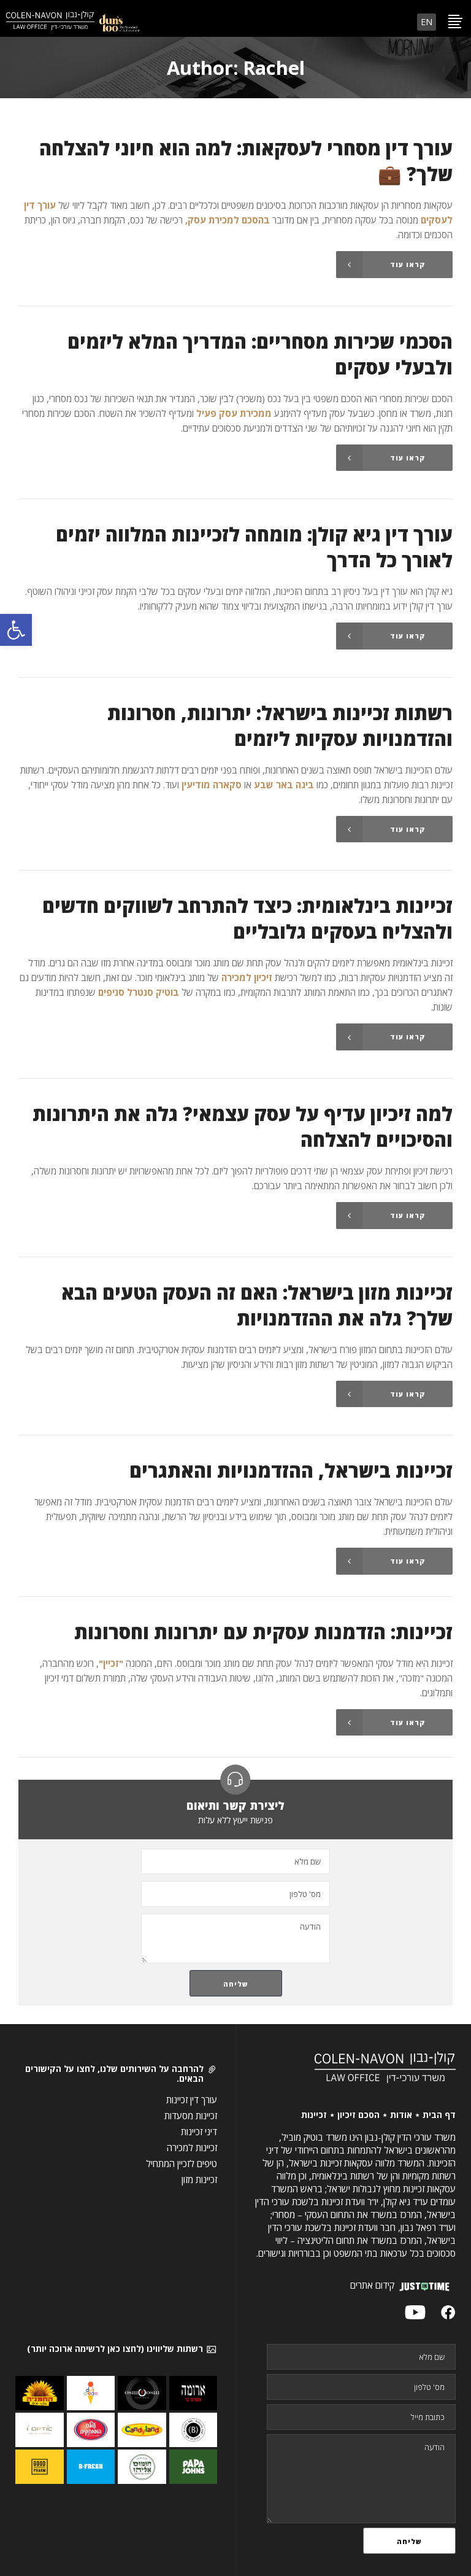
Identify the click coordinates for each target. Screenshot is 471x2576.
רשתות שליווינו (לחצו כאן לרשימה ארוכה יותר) (115, 2349)
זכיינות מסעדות (191, 2116)
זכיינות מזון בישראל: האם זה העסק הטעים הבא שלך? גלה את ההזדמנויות (257, 1305)
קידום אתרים (372, 2285)
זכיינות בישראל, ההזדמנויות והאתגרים (291, 1470)
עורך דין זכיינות (192, 2100)
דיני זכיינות (199, 2132)
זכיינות (314, 2115)
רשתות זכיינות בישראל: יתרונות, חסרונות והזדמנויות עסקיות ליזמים (280, 726)
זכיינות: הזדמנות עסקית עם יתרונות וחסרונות (263, 1632)
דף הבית (439, 2115)
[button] (16, 630)
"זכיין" (111, 1663)
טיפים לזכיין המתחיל (182, 2163)
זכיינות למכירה (192, 2147)
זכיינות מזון (199, 2179)
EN (427, 22)
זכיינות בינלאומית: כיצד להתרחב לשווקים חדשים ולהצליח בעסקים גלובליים (247, 918)
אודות (401, 2115)
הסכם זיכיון (358, 2115)
